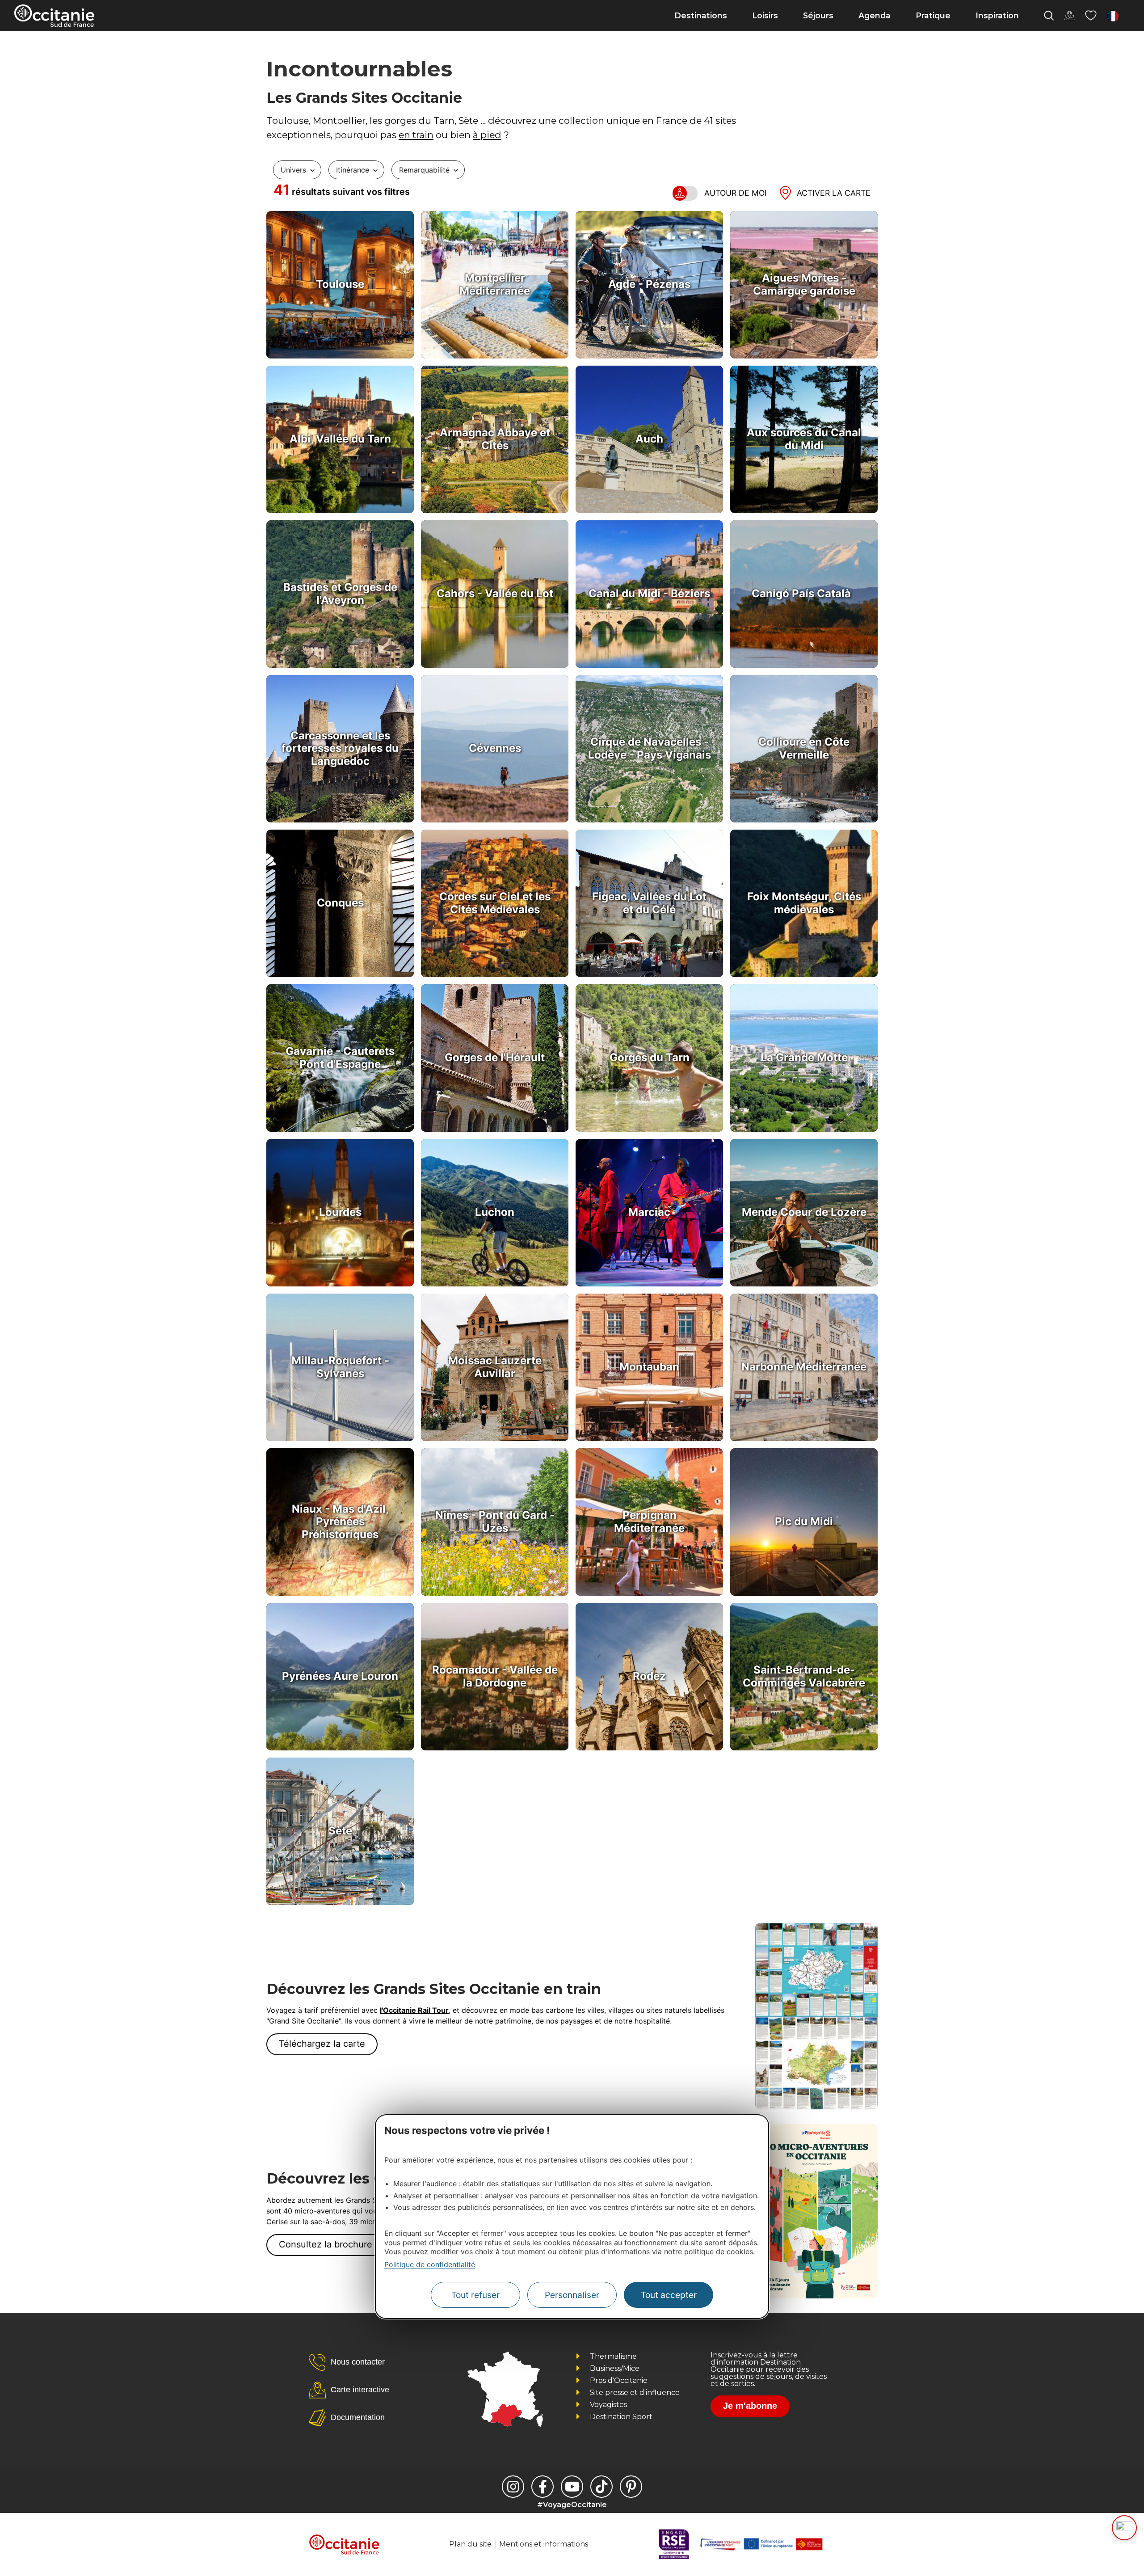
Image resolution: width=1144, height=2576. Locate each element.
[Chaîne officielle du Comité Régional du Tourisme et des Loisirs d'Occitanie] (572, 2487)
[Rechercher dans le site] (1049, 16)
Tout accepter (669, 2295)
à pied (487, 135)
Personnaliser (572, 2295)
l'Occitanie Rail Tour (414, 2010)
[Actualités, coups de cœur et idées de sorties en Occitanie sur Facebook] (543, 2487)
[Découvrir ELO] (1124, 2528)
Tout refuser (475, 2295)
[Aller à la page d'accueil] (54, 16)
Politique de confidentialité (430, 2264)
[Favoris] (1091, 16)
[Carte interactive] (1069, 16)
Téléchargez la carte (322, 2044)
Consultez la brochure (326, 2244)
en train (416, 135)
